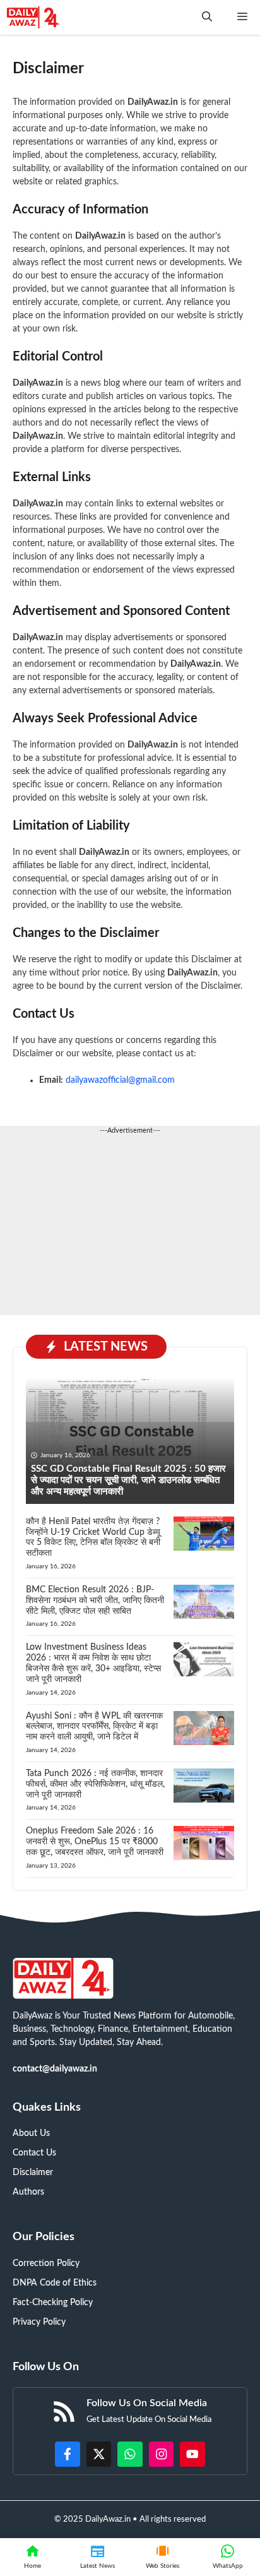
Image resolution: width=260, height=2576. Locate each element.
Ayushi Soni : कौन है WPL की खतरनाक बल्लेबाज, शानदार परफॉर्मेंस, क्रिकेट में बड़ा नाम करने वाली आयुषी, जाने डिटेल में (94, 1727)
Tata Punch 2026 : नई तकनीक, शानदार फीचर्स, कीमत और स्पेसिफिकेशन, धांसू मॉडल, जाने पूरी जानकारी (95, 1784)
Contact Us (34, 2153)
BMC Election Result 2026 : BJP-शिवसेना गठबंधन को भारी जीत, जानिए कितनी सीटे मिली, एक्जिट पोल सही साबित (95, 1601)
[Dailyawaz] (33, 17)
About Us (31, 2133)
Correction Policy (46, 2263)
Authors (28, 2192)
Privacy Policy (39, 2322)
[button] (207, 17)
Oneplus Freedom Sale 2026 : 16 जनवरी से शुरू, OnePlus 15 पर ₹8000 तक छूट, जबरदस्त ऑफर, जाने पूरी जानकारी (95, 1842)
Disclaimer (33, 2173)
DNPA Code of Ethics (55, 2283)
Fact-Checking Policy (53, 2303)
